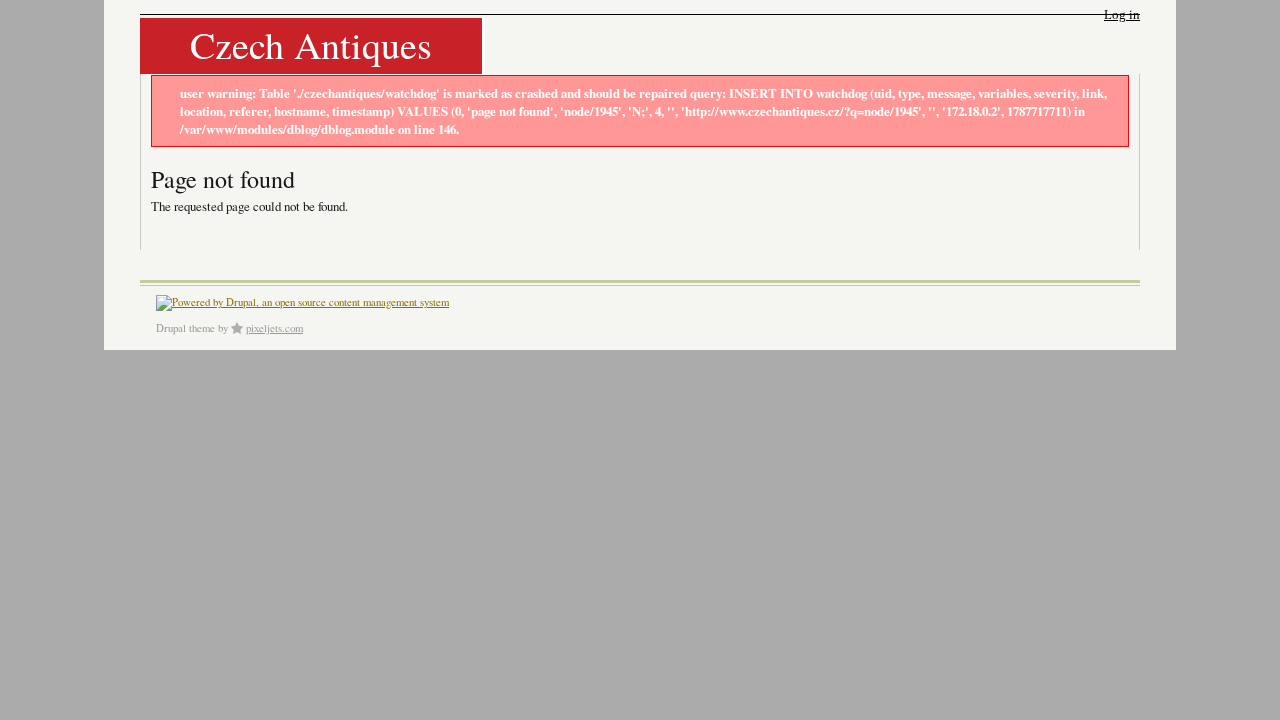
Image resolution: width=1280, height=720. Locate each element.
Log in (1122, 14)
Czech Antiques (311, 44)
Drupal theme (185, 328)
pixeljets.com (274, 328)
